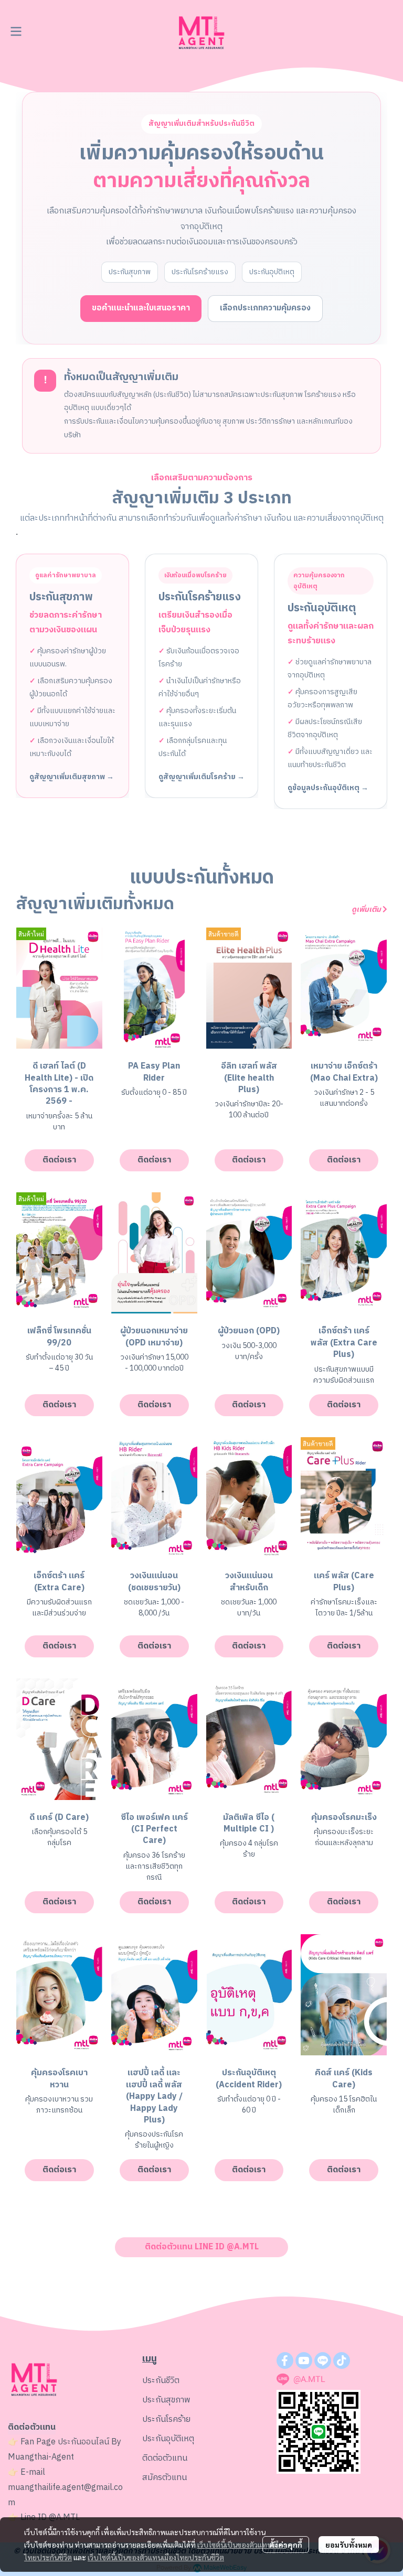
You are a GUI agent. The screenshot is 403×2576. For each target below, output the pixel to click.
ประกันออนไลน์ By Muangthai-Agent (65, 2450)
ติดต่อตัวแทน (165, 2458)
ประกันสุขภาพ (166, 2400)
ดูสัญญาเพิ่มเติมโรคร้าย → (201, 777)
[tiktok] (342, 2361)
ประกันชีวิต (161, 2381)
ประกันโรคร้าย (166, 2419)
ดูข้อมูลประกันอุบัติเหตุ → (328, 788)
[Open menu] (16, 31)
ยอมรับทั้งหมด (349, 2545)
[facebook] (285, 2361)
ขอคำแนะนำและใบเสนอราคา (141, 308)
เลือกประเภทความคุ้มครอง (265, 308)
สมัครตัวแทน (165, 2478)
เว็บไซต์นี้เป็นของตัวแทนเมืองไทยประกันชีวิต (156, 2557)
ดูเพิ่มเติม (367, 909)
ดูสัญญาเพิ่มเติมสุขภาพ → (72, 777)
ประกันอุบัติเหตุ (168, 2439)
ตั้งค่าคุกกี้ (286, 2545)
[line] (323, 2361)
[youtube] (304, 2361)
